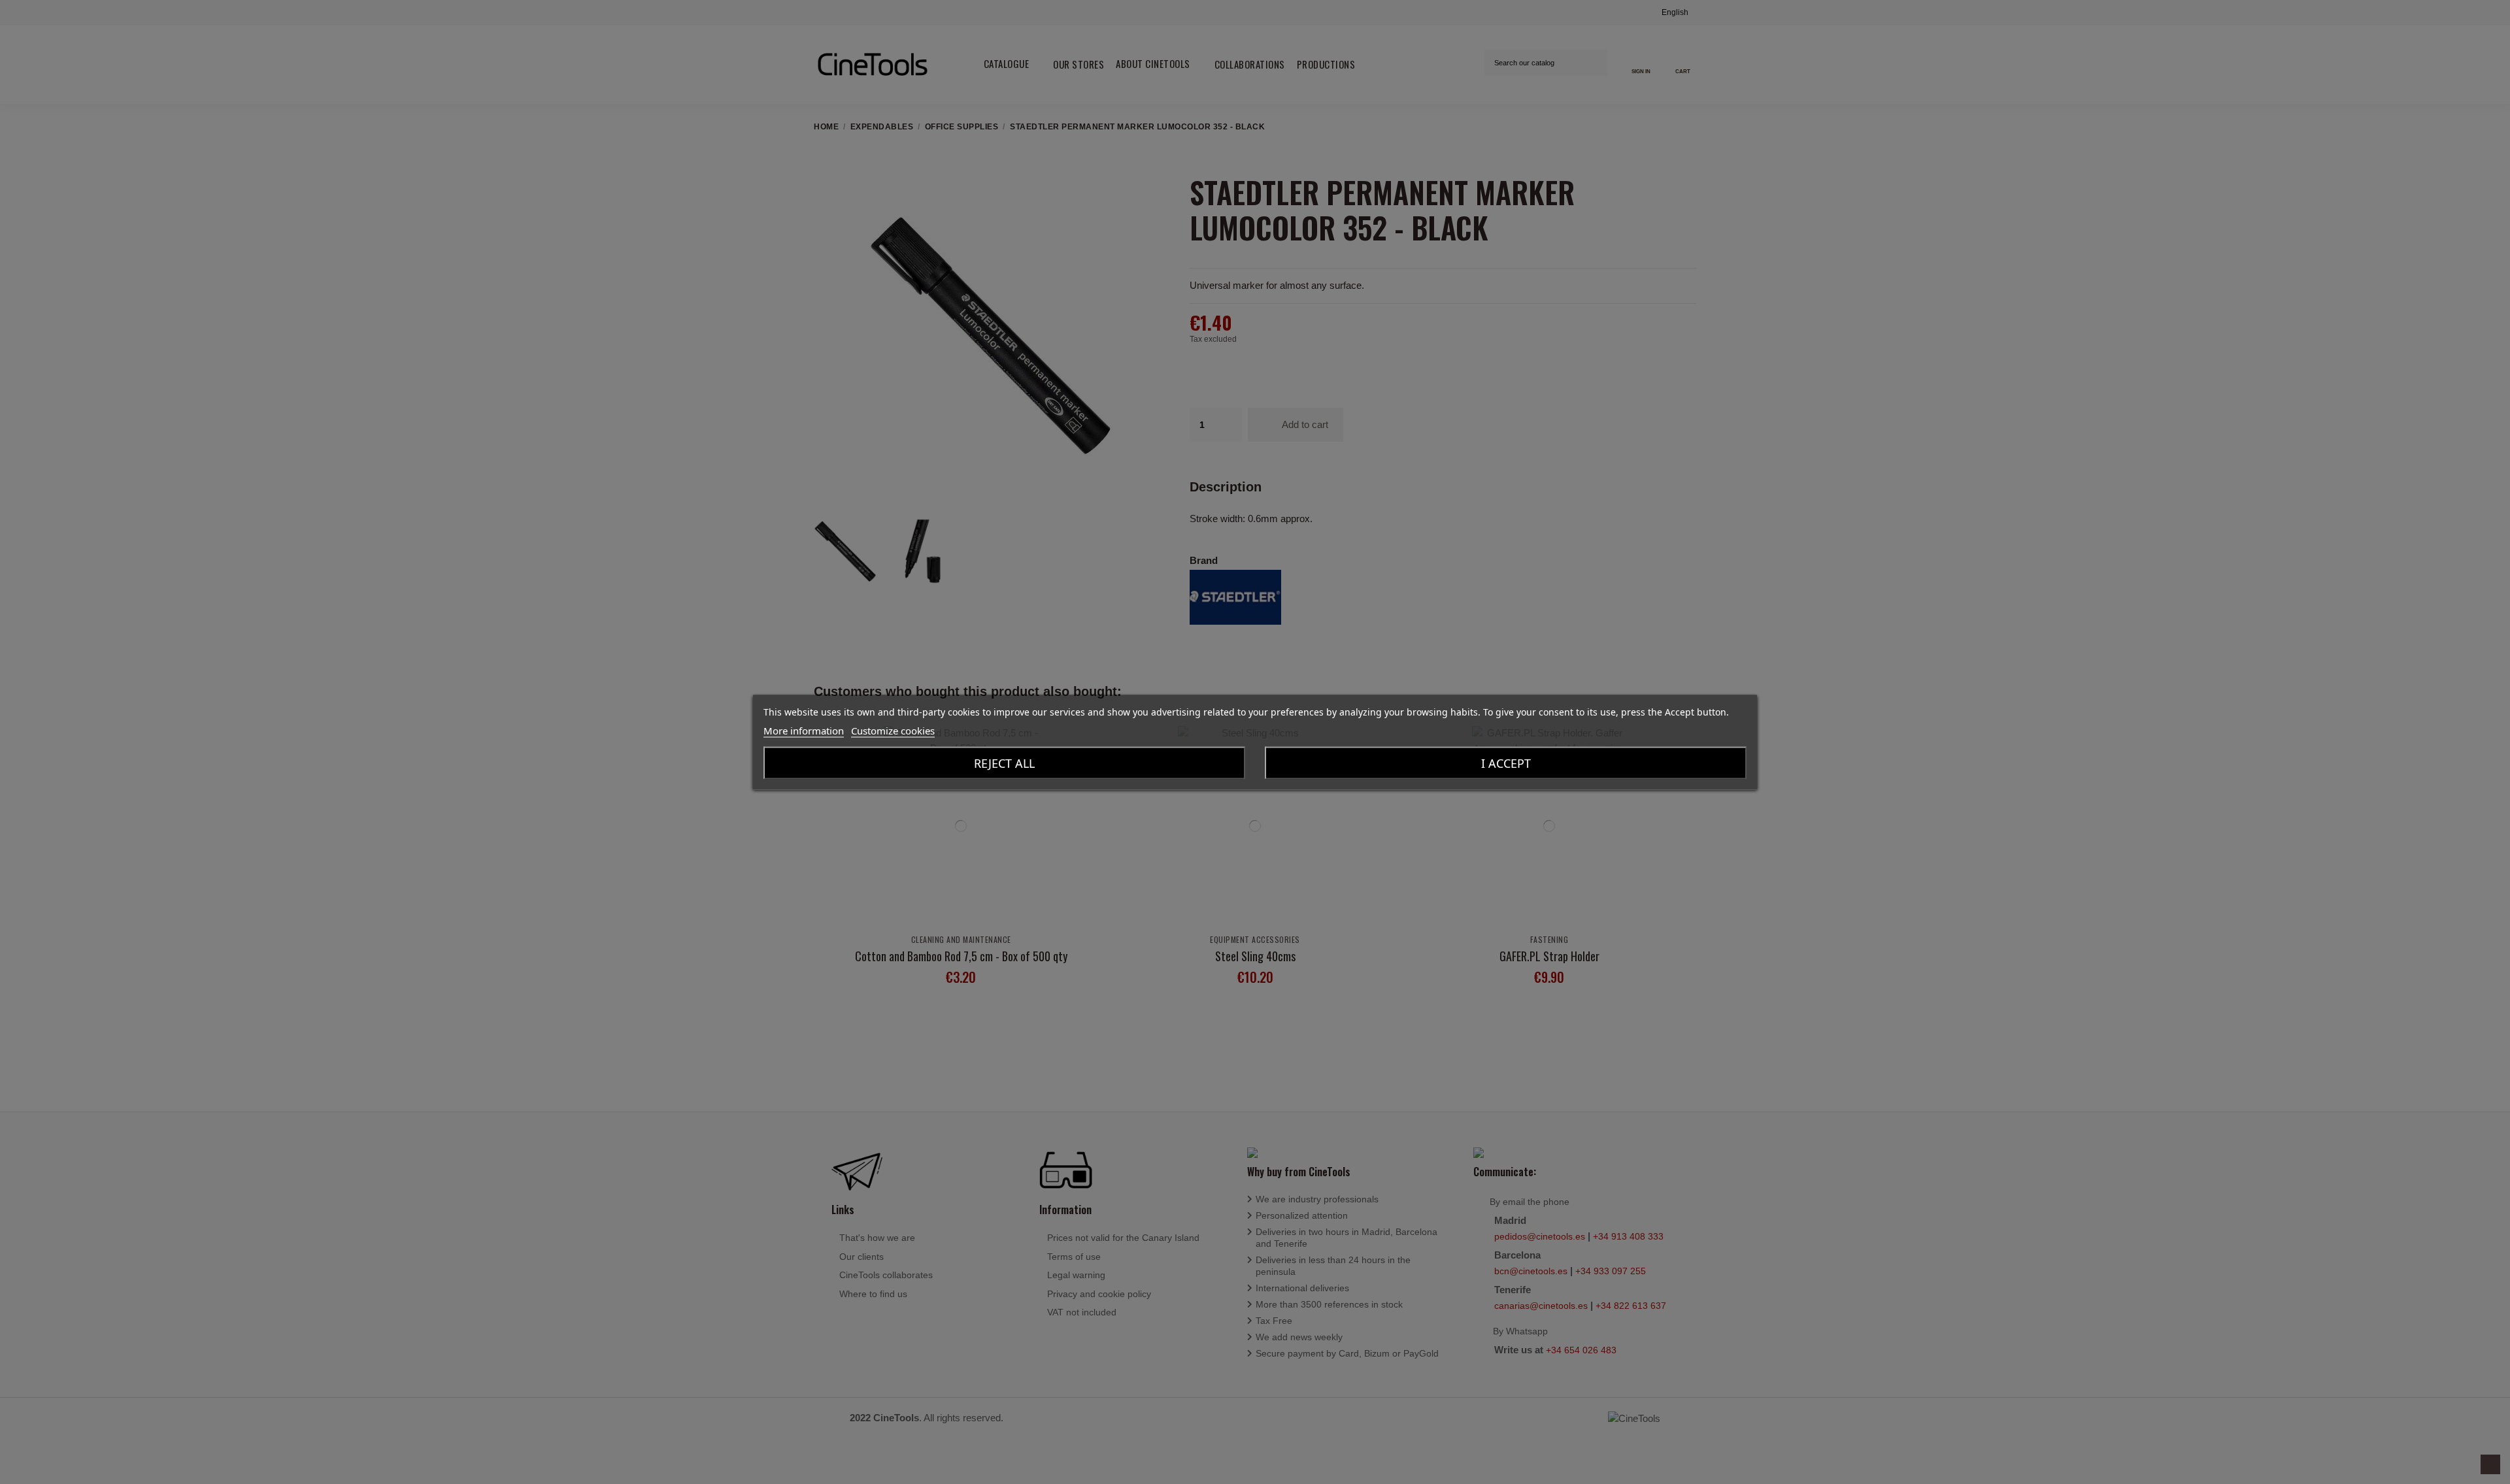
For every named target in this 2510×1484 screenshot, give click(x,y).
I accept (1506, 763)
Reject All (1004, 763)
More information (804, 730)
